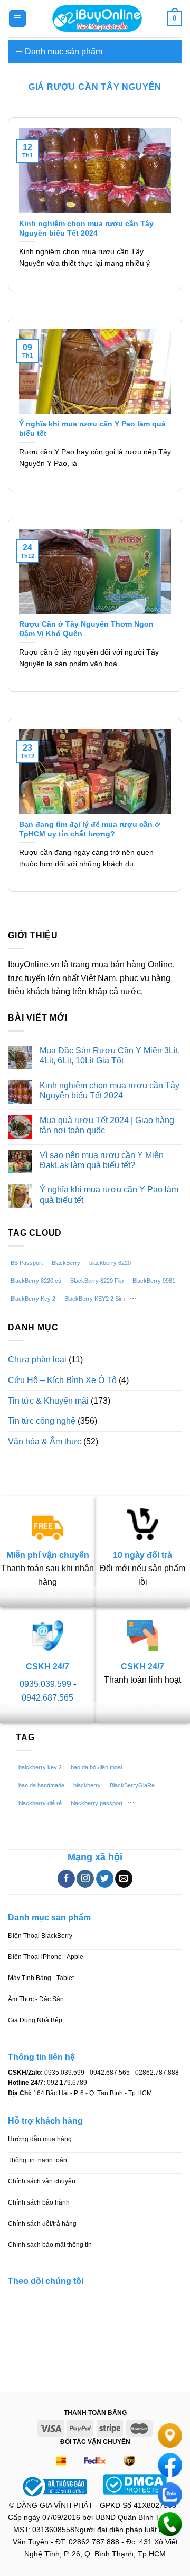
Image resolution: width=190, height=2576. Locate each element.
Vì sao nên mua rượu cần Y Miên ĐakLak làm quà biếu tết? (102, 1160)
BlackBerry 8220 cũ (36, 1281)
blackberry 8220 (110, 1263)
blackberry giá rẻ (40, 1803)
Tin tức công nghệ (42, 1421)
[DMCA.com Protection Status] (135, 2483)
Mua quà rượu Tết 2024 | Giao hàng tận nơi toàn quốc (107, 1125)
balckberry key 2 (40, 1767)
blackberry (87, 1785)
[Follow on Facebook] (66, 1879)
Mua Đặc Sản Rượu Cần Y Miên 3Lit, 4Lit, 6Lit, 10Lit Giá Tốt (110, 1056)
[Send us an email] (124, 1879)
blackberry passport (97, 1803)
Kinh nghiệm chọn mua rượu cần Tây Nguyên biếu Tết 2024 (110, 1090)
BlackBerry (66, 1263)
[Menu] (18, 19)
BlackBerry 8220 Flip (97, 1281)
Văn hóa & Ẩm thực (45, 1441)
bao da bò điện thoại (96, 1767)
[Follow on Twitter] (105, 1879)
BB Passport (27, 1263)
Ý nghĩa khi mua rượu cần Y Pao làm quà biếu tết (109, 1194)
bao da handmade (41, 1785)
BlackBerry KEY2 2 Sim (94, 1299)
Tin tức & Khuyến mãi (48, 1401)
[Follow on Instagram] (85, 1879)
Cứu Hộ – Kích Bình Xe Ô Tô (62, 1380)
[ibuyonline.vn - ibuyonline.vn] (97, 18)
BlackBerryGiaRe (132, 1785)
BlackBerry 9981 (154, 1281)
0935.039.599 (45, 1684)
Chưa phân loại (37, 1360)
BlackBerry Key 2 (33, 1299)
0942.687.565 (47, 1698)
